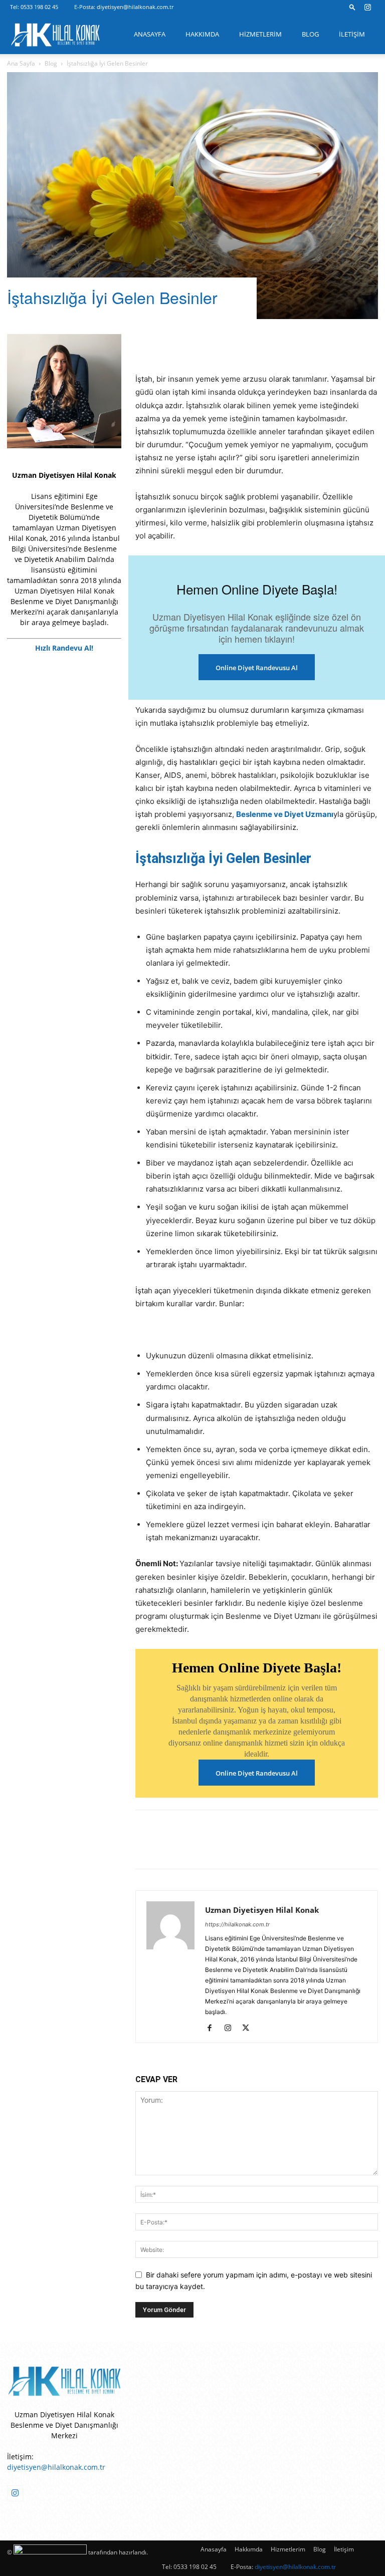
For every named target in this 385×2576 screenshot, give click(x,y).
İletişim (352, 34)
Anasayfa (150, 34)
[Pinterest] (191, 344)
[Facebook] (145, 344)
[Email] (284, 344)
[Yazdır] (307, 344)
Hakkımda (202, 34)
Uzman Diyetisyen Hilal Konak (262, 1910)
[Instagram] (367, 7)
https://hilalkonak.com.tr (237, 1924)
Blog (310, 34)
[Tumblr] (238, 344)
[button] (352, 7)
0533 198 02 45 (39, 7)
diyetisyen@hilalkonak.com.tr (135, 7)
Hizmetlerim (260, 34)
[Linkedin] (215, 344)
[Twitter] (168, 344)
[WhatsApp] (261, 344)
